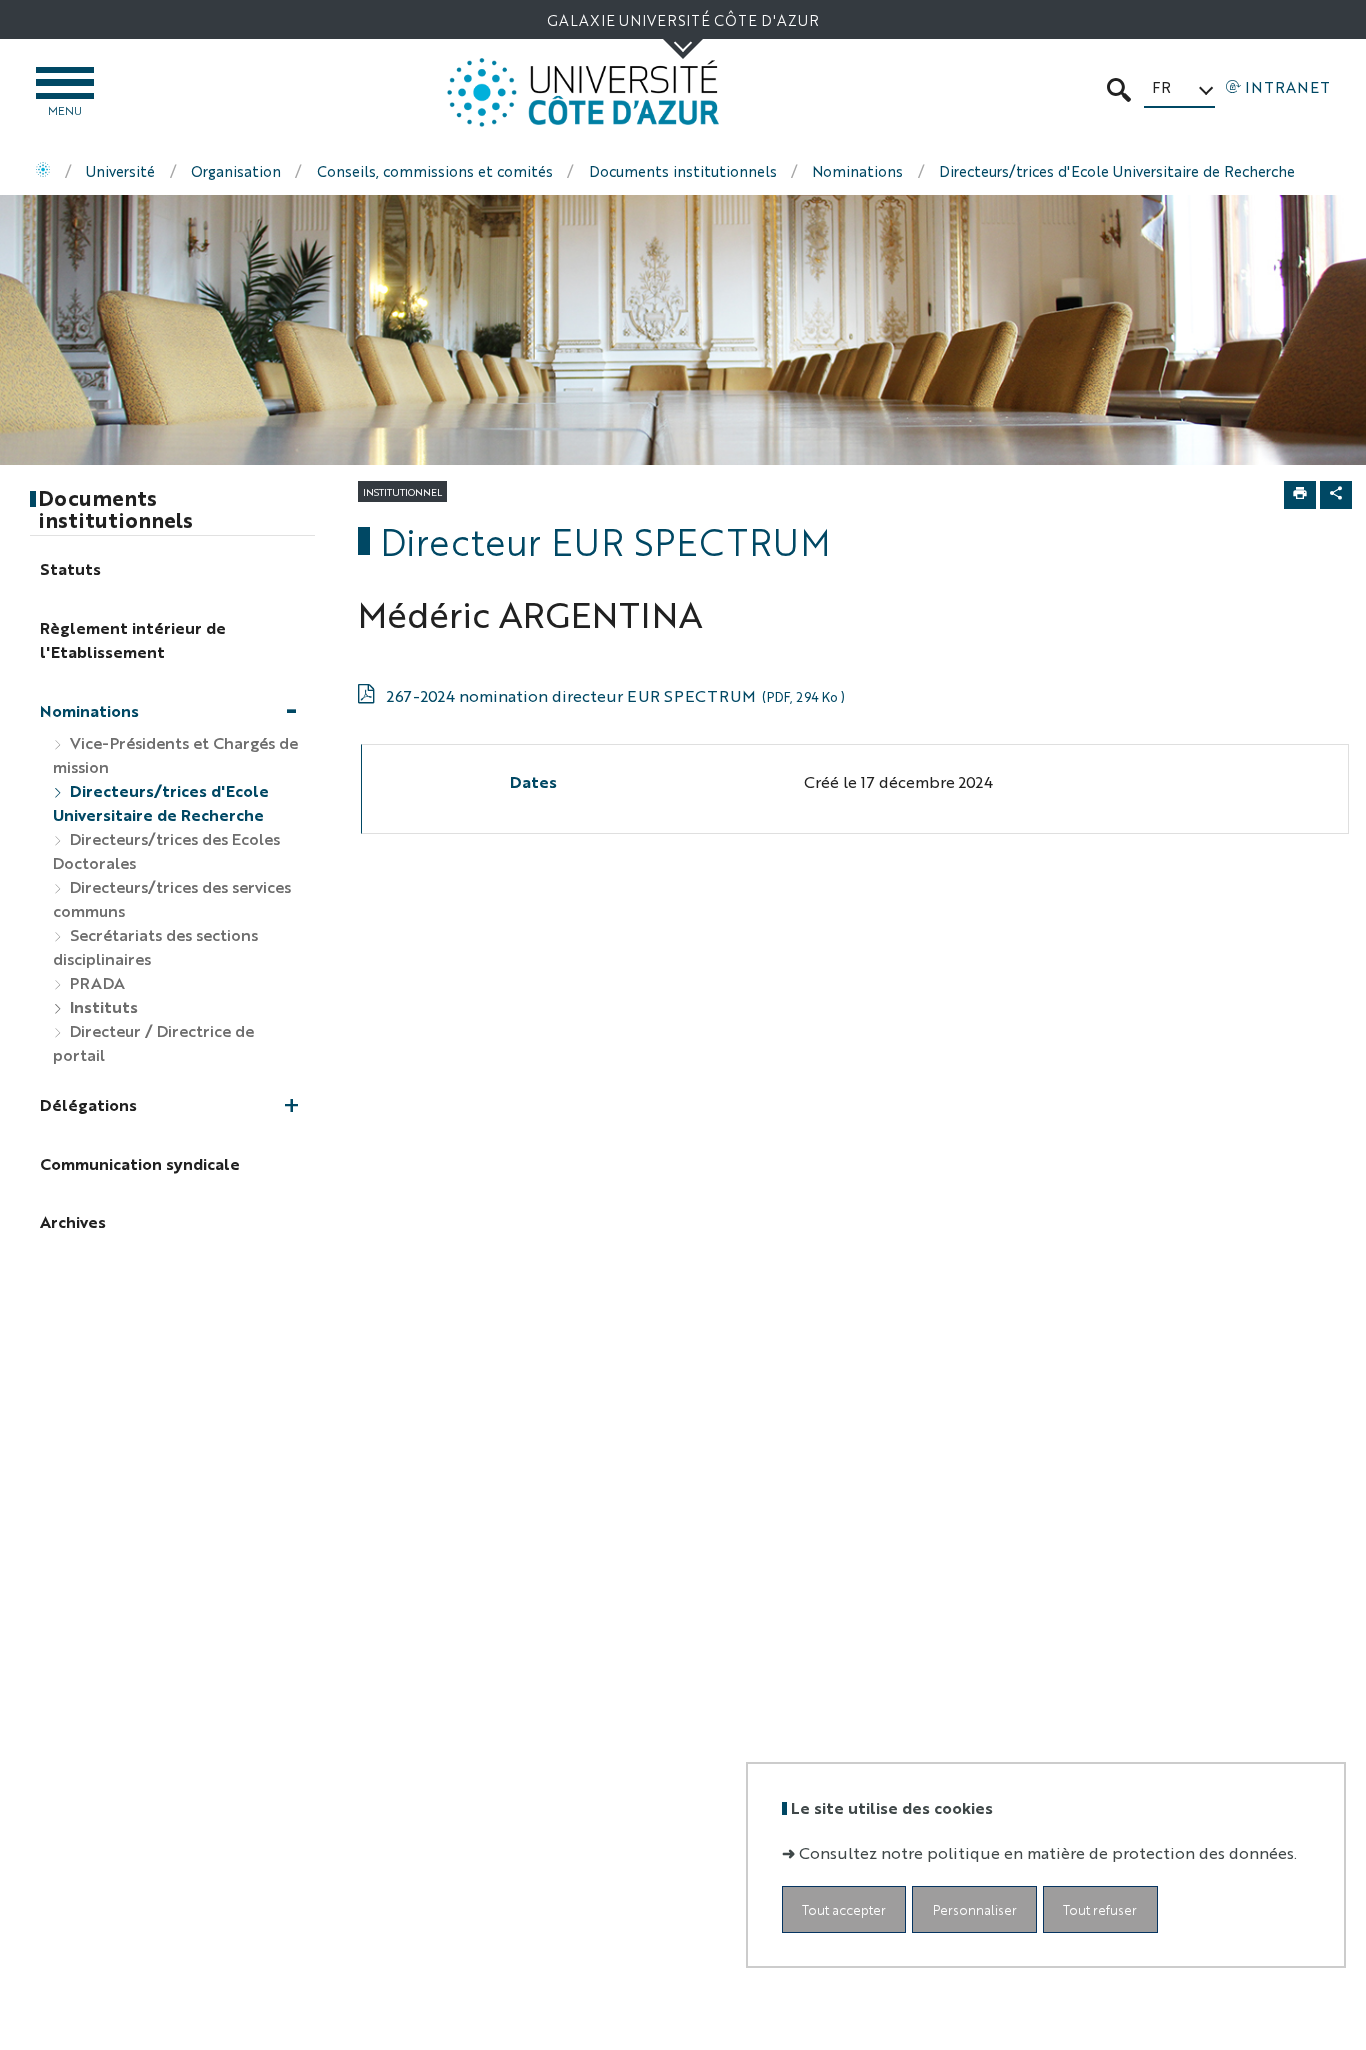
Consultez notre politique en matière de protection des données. (1048, 1851)
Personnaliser (975, 1908)
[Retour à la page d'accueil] (583, 92)
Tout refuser (1100, 1908)
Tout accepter (844, 1908)
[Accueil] (43, 171)
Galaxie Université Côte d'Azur (683, 19)
